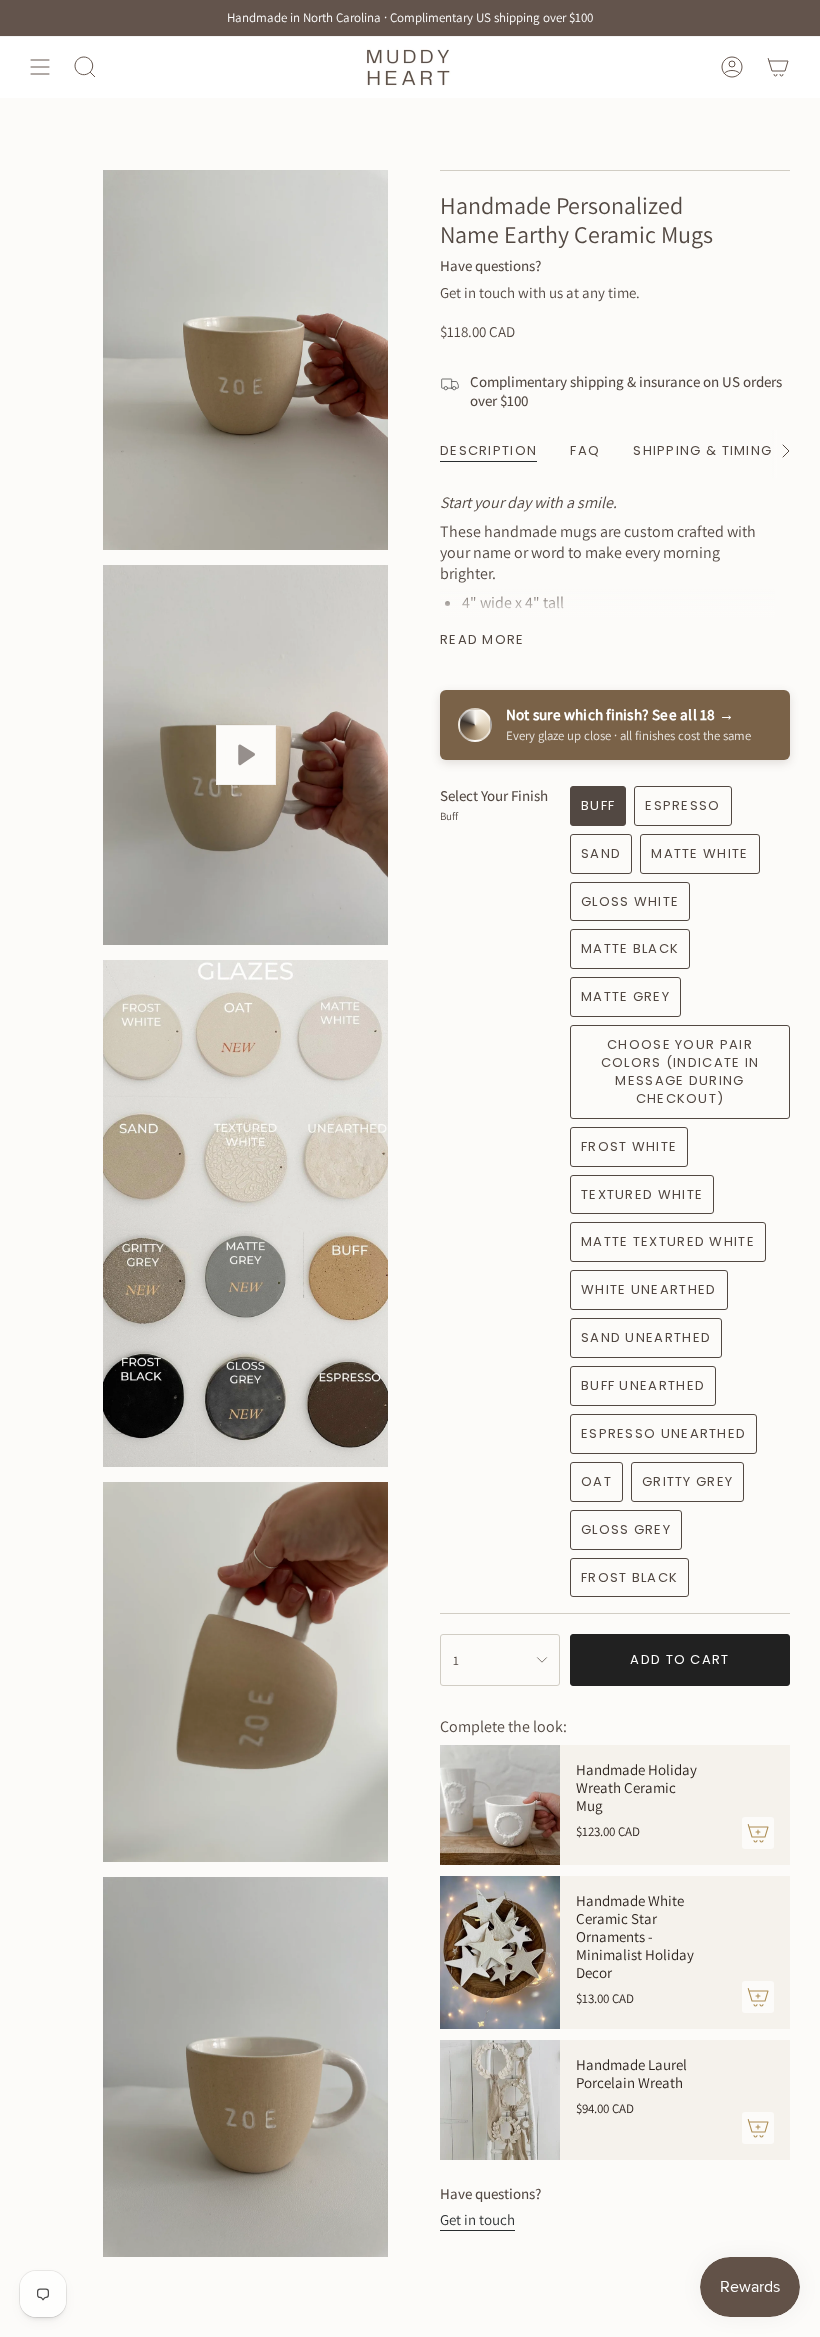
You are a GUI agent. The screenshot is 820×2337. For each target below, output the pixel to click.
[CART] (778, 66)
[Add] (758, 1833)
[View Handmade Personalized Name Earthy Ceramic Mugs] (245, 755)
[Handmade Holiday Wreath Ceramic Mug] (500, 1805)
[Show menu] (40, 66)
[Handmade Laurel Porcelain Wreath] (500, 2100)
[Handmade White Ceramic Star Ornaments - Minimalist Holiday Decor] (500, 1952)
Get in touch (477, 2219)
